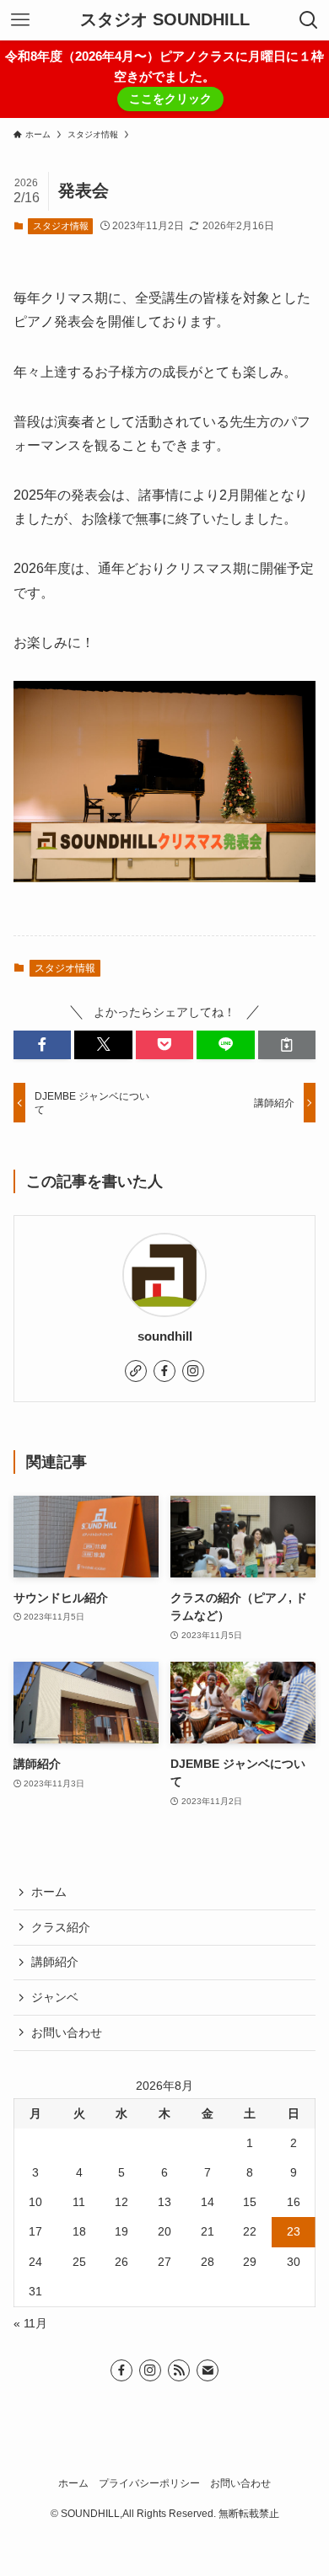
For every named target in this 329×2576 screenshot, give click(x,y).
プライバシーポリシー (149, 2483)
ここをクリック (170, 99)
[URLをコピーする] (287, 1045)
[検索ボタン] (309, 20)
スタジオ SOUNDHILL (165, 20)
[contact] (208, 2370)
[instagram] (193, 1371)
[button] (43, 1045)
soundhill (165, 1336)
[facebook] (164, 1371)
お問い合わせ (67, 2032)
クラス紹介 (61, 1927)
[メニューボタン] (20, 20)
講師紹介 (55, 1962)
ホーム (49, 1892)
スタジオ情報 (61, 226)
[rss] (179, 2370)
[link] (136, 1371)
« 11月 (30, 2323)
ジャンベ (55, 1997)
